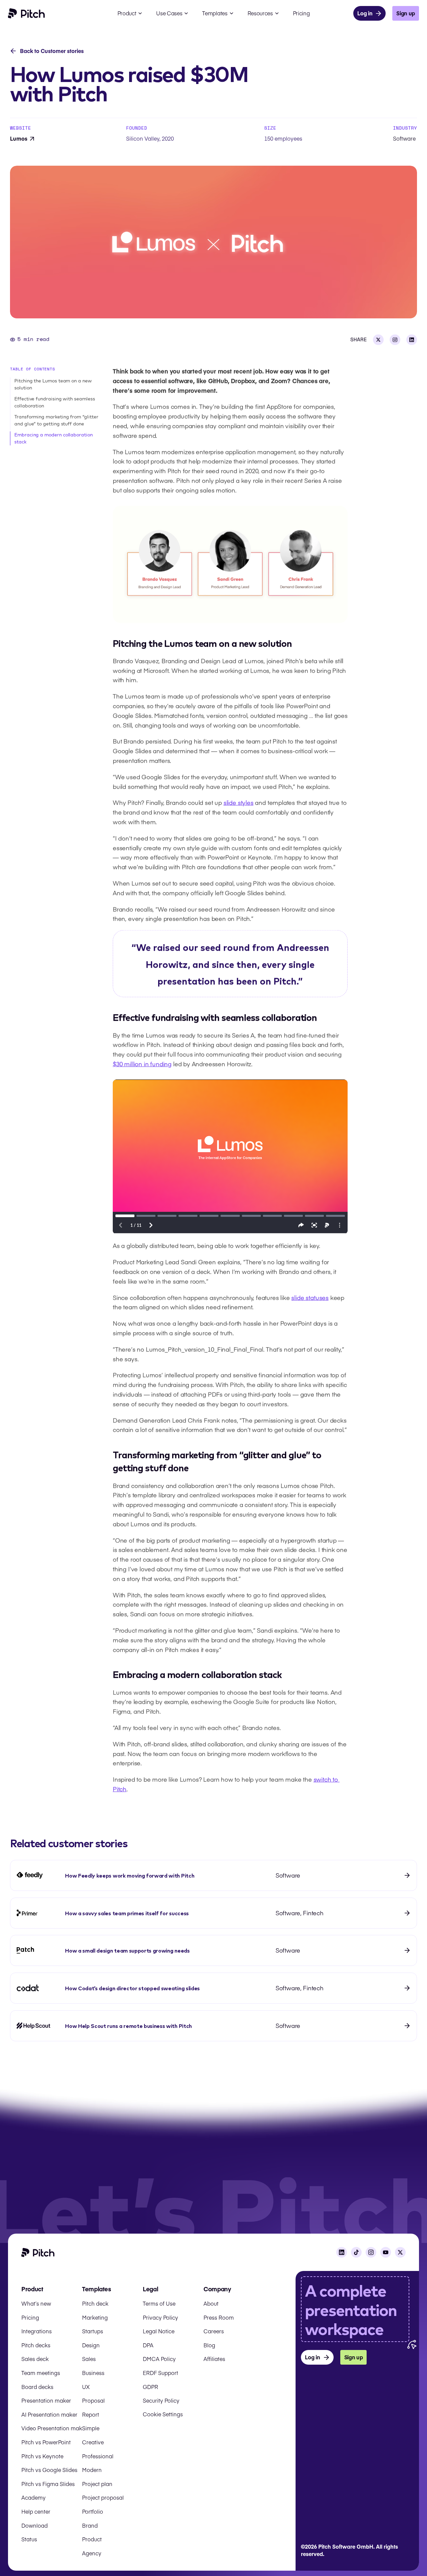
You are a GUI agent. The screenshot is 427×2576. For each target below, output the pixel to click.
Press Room (219, 2317)
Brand (90, 2525)
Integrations (37, 2331)
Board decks (37, 2387)
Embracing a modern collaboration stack (54, 438)
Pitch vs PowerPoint (46, 2442)
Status (29, 2539)
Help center (36, 2511)
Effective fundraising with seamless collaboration (55, 402)
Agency (92, 2553)
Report (91, 2414)
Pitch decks (36, 2345)
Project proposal (103, 2497)
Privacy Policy (160, 2317)
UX (86, 2387)
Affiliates (214, 2359)
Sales (89, 2359)
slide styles (239, 802)
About (211, 2303)
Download (35, 2525)
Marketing (95, 2317)
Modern (92, 2470)
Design (91, 2345)
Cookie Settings (163, 2414)
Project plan (97, 2484)
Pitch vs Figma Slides (48, 2484)
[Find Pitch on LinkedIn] (342, 2252)
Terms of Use (159, 2303)
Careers (214, 2331)
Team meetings (41, 2373)
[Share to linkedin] (412, 340)
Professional (98, 2456)
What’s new (36, 2303)
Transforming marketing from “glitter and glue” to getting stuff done (56, 420)
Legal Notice (159, 2331)
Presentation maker (46, 2400)
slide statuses (310, 1297)
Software (404, 138)
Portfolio (93, 2511)
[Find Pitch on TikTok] (356, 2252)
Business (93, 2373)
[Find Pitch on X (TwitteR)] (400, 2252)
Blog (209, 2345)
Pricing (30, 2317)
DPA (148, 2345)
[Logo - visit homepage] (27, 13)
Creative (93, 2442)
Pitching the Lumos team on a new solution (53, 384)
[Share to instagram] (395, 340)
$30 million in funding (142, 1064)
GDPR (150, 2387)
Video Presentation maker (54, 2428)
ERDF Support (160, 2373)
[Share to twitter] (378, 340)
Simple (91, 2428)
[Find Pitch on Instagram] (371, 2252)
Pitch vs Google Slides (49, 2470)
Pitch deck (95, 2303)
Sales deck (35, 2359)
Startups (93, 2331)
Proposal (93, 2400)
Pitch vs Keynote (42, 2456)
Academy (34, 2497)
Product (92, 2539)
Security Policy (161, 2400)
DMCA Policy (159, 2359)
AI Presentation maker (49, 2414)
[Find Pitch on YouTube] (386, 2252)
